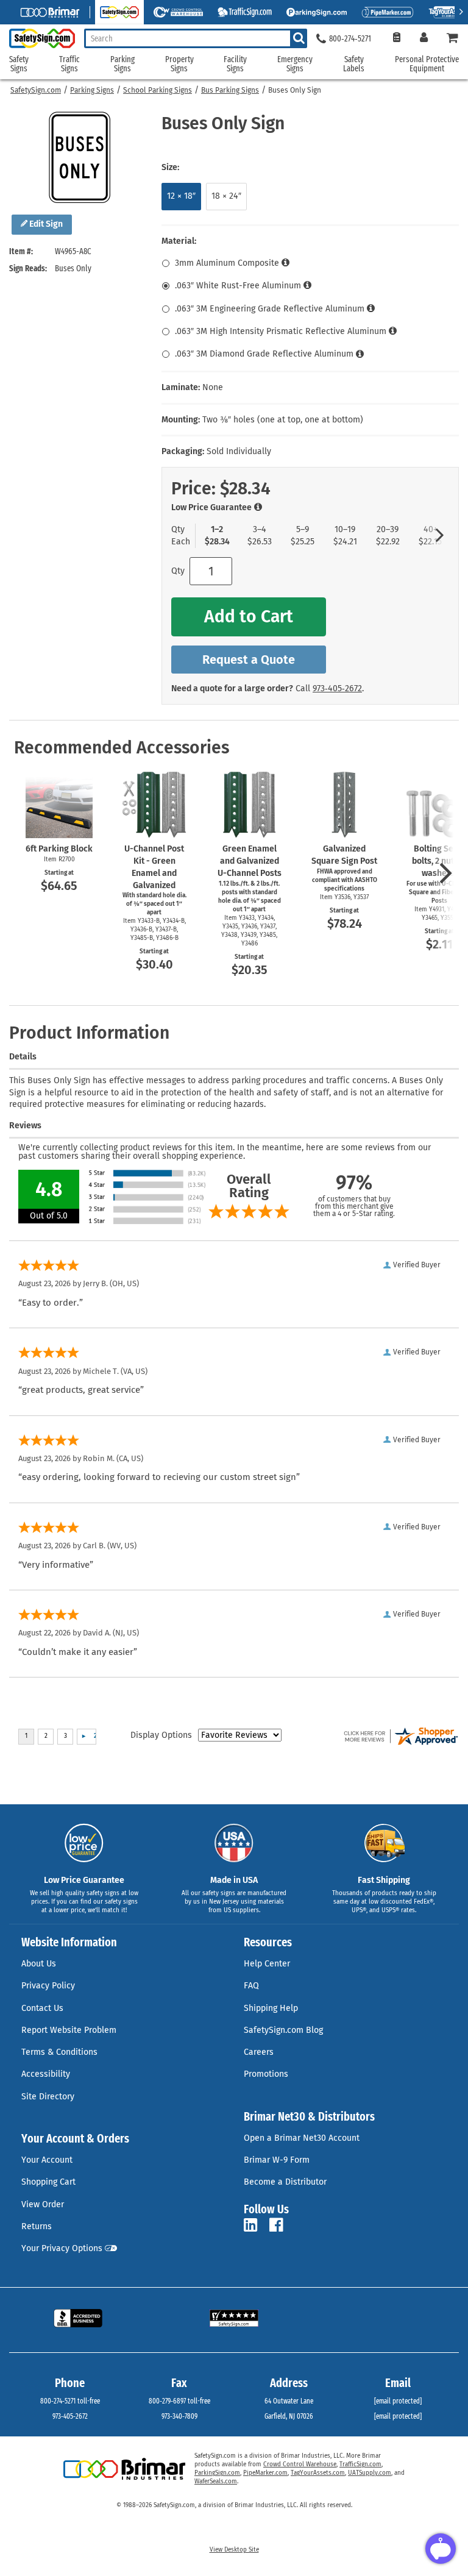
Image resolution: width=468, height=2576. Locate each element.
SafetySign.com (36, 90)
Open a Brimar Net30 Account (302, 2138)
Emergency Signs (295, 64)
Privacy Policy (48, 1986)
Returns (37, 2226)
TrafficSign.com (360, 2464)
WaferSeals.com (216, 2482)
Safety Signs (19, 64)
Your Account (47, 2160)
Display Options (161, 1735)
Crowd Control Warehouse (300, 2464)
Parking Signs (92, 90)
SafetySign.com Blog (283, 2030)
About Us (39, 1964)
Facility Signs (235, 64)
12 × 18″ (181, 196)
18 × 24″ (226, 196)
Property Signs (179, 64)
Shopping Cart (48, 2182)
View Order (43, 2204)
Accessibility (46, 2074)
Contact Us (42, 2008)
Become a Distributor (285, 2182)
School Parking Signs (158, 90)
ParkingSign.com (217, 2473)
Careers (259, 2052)
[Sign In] (424, 39)
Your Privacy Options (62, 2248)
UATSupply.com (370, 2473)
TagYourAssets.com (318, 2473)
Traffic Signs (69, 64)
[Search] (299, 38)
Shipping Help (271, 2008)
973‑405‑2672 (337, 688)
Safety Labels (354, 64)
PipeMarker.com (265, 2473)
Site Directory (48, 2097)
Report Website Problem (69, 2030)
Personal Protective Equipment (427, 64)
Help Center (267, 1964)
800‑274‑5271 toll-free (70, 2401)
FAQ (251, 1986)
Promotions (266, 2074)
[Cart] (453, 39)
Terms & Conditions (59, 2052)
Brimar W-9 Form (277, 2160)
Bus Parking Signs (230, 90)
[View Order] (396, 39)
